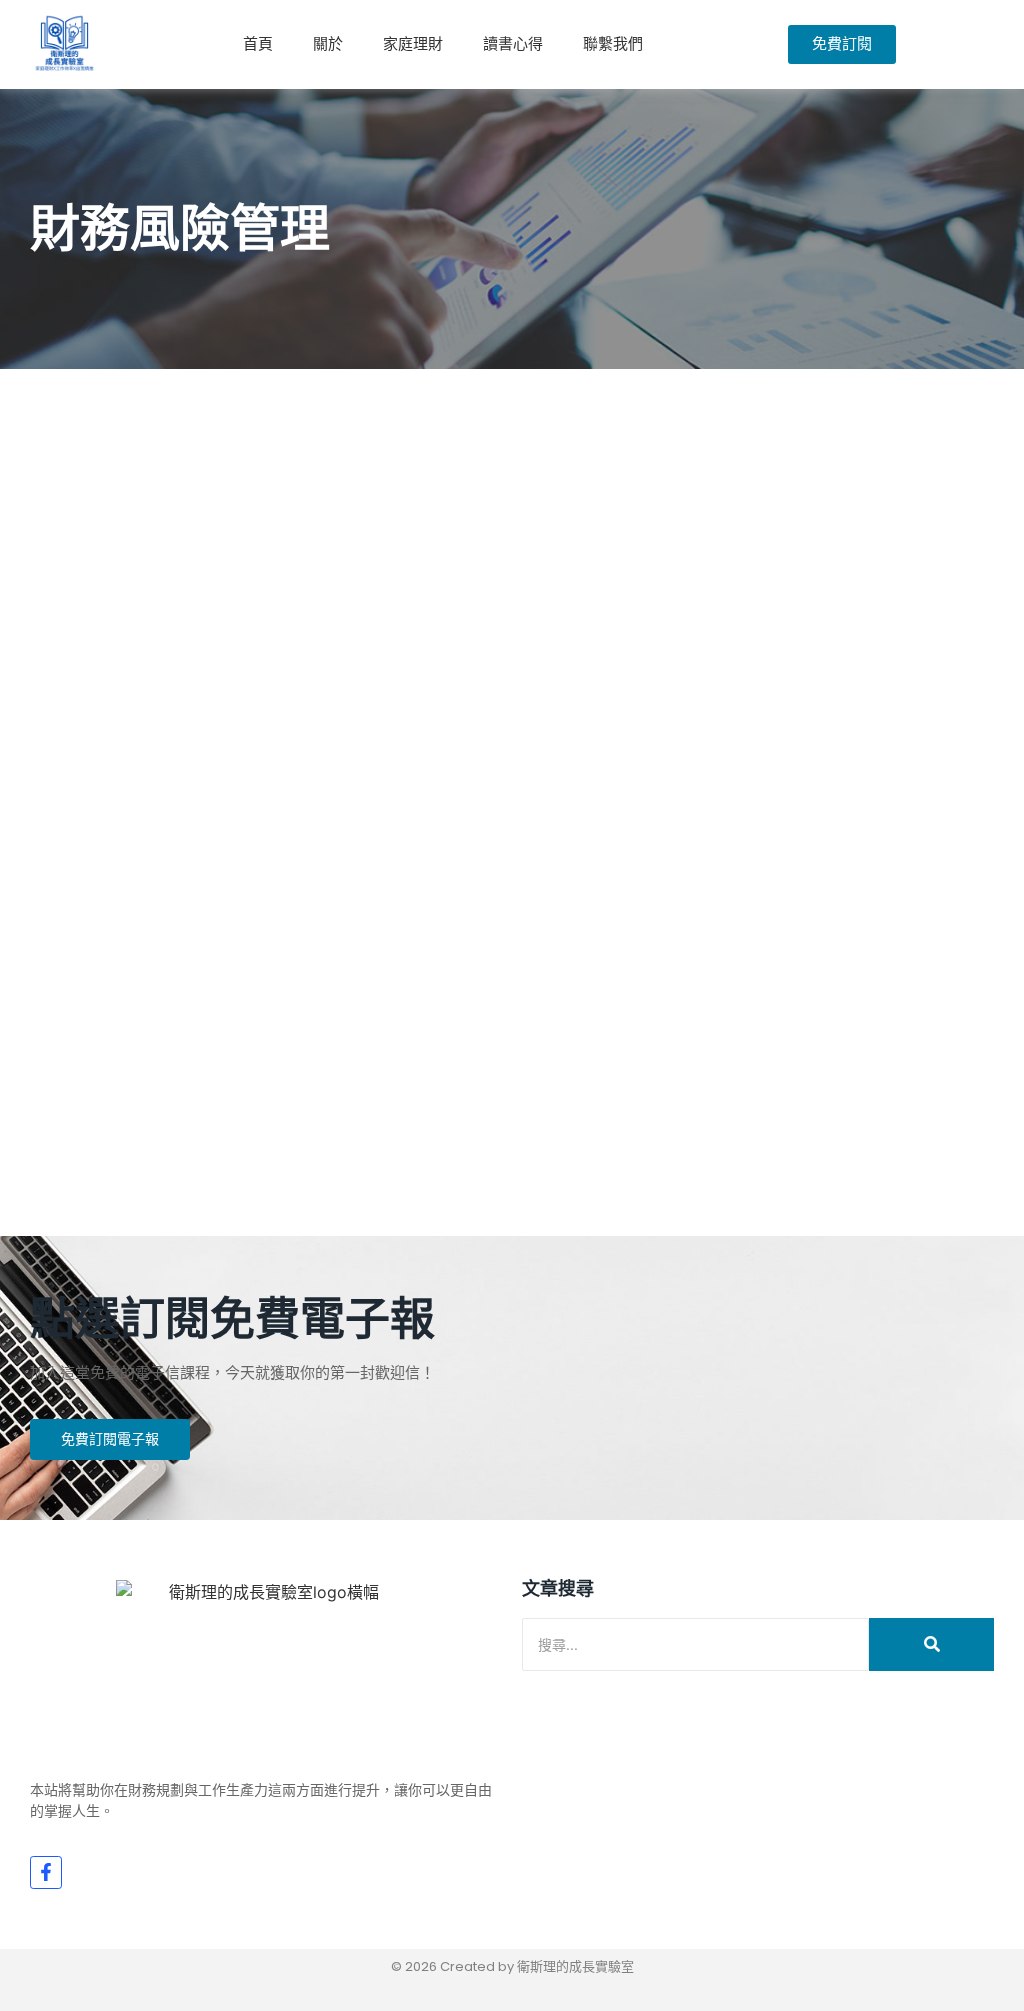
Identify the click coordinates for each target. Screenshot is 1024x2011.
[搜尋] (931, 1644)
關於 (328, 43)
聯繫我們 (613, 43)
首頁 (258, 43)
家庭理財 (413, 43)
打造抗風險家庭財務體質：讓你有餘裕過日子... (299, 1042)
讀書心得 (513, 43)
